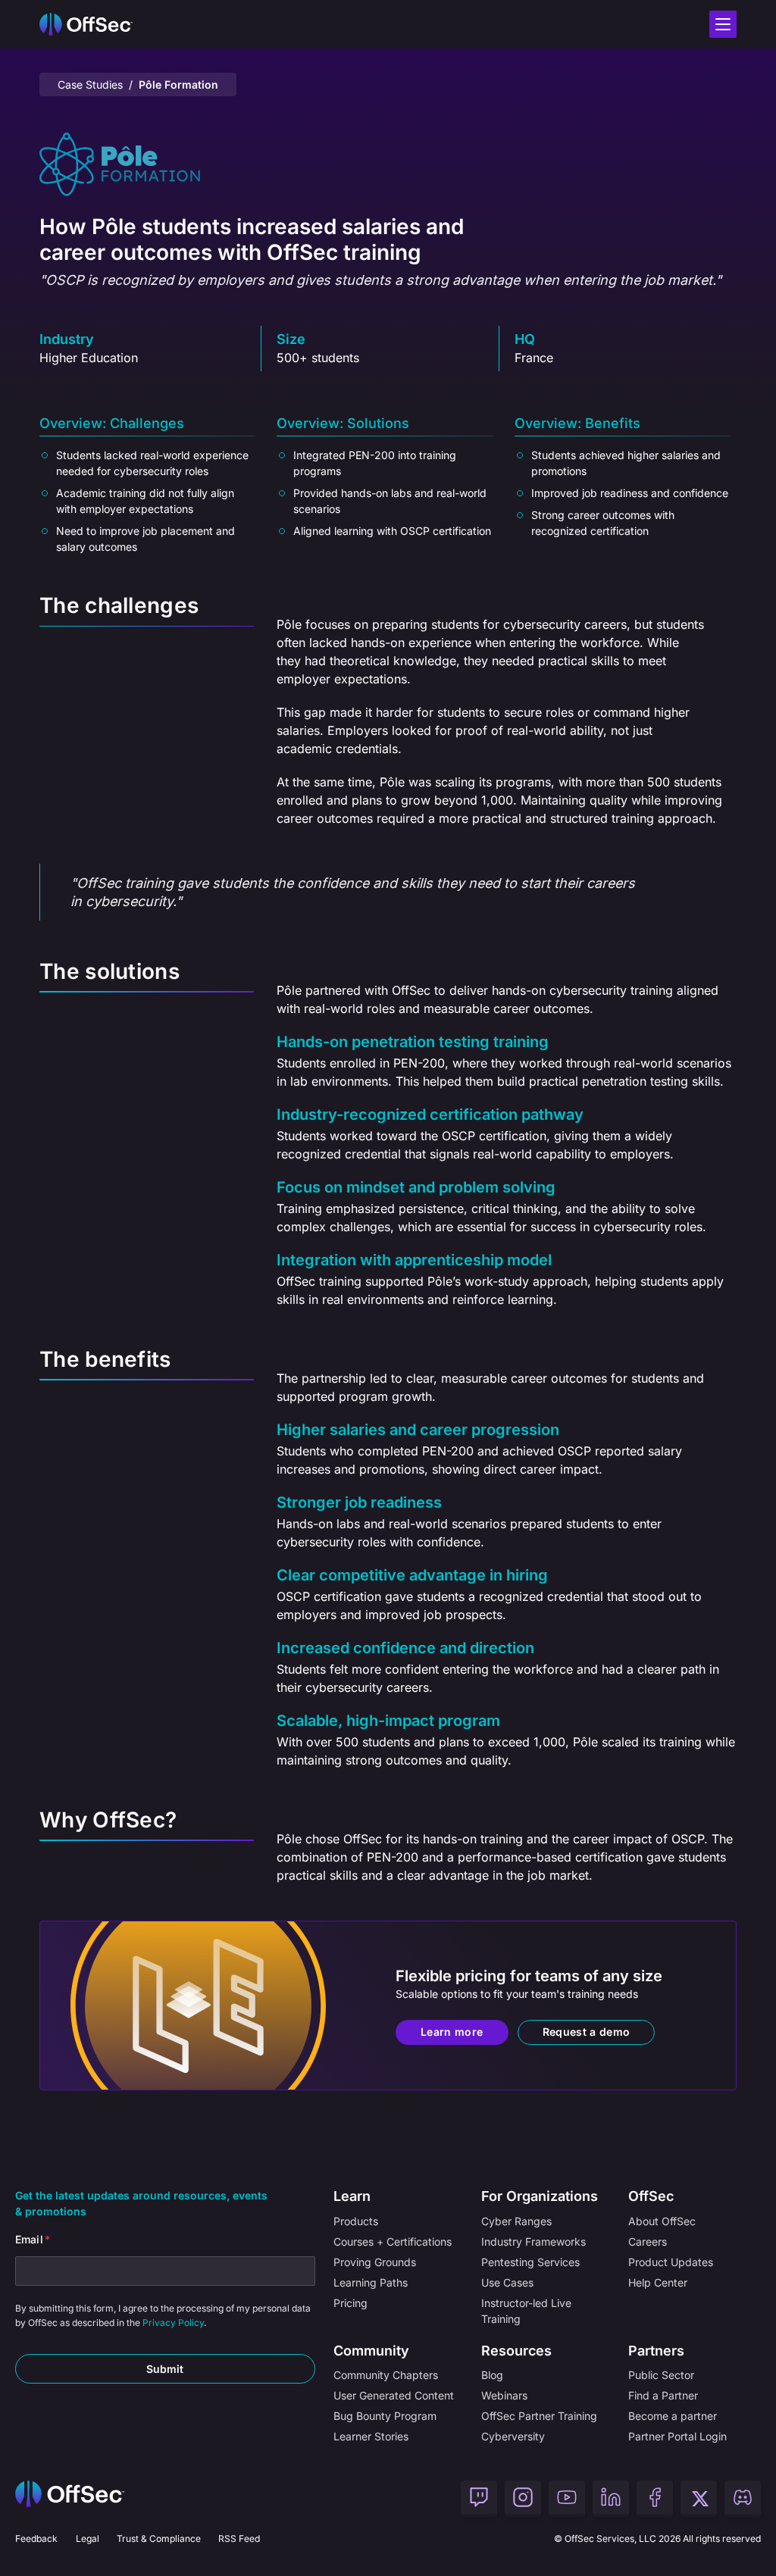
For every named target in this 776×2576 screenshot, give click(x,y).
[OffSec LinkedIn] (611, 2499)
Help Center (658, 2282)
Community (371, 2351)
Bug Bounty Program (385, 2416)
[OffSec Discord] (743, 2499)
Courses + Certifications (393, 2241)
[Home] (70, 2499)
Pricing (350, 2303)
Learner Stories (371, 2436)
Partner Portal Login (677, 2436)
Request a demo (587, 2032)
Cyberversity (513, 2436)
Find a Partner (663, 2395)
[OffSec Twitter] (699, 2499)
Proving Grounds (375, 2262)
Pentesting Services (530, 2262)
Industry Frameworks (533, 2241)
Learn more (452, 2032)
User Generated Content (394, 2395)
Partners (656, 2351)
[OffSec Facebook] (655, 2499)
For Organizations (540, 2196)
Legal (88, 2538)
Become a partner (673, 2416)
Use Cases (507, 2282)
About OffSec (662, 2221)
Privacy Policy (173, 2323)
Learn (352, 2196)
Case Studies (90, 84)
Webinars (504, 2395)
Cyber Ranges (516, 2221)
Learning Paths (371, 2282)
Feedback (36, 2538)
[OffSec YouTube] (567, 2499)
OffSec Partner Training (539, 2416)
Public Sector (661, 2375)
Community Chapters (386, 2375)
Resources (516, 2351)
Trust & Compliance (159, 2538)
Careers (648, 2241)
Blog (492, 2375)
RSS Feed (239, 2538)
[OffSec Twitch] (479, 2499)
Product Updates (671, 2262)
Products (356, 2221)
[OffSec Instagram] (523, 2499)
